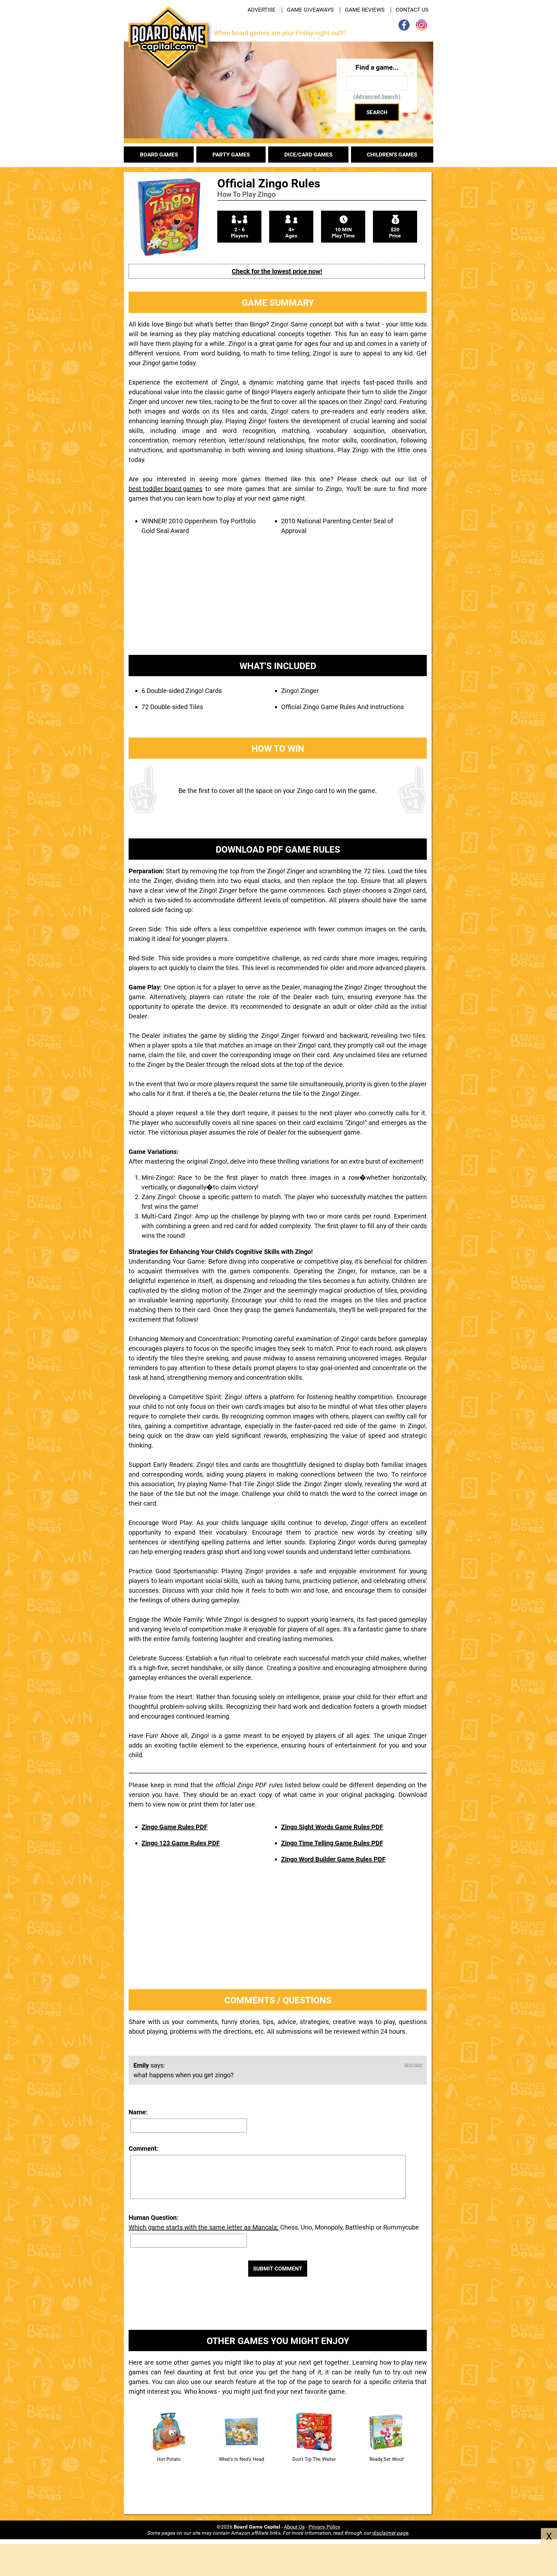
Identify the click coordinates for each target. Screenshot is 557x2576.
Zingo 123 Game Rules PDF (181, 1843)
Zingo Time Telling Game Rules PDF (332, 1843)
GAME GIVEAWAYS (310, 10)
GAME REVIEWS (365, 10)
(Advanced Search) (377, 96)
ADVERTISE (262, 10)
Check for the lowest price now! (277, 271)
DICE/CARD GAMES (308, 155)
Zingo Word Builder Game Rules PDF (333, 1859)
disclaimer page (390, 2533)
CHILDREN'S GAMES (392, 155)
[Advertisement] (278, 602)
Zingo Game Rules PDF (175, 1827)
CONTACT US (412, 10)
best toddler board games (166, 489)
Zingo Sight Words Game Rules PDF (332, 1827)
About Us (294, 2527)
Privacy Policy (324, 2527)
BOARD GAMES (159, 155)
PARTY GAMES (231, 155)
